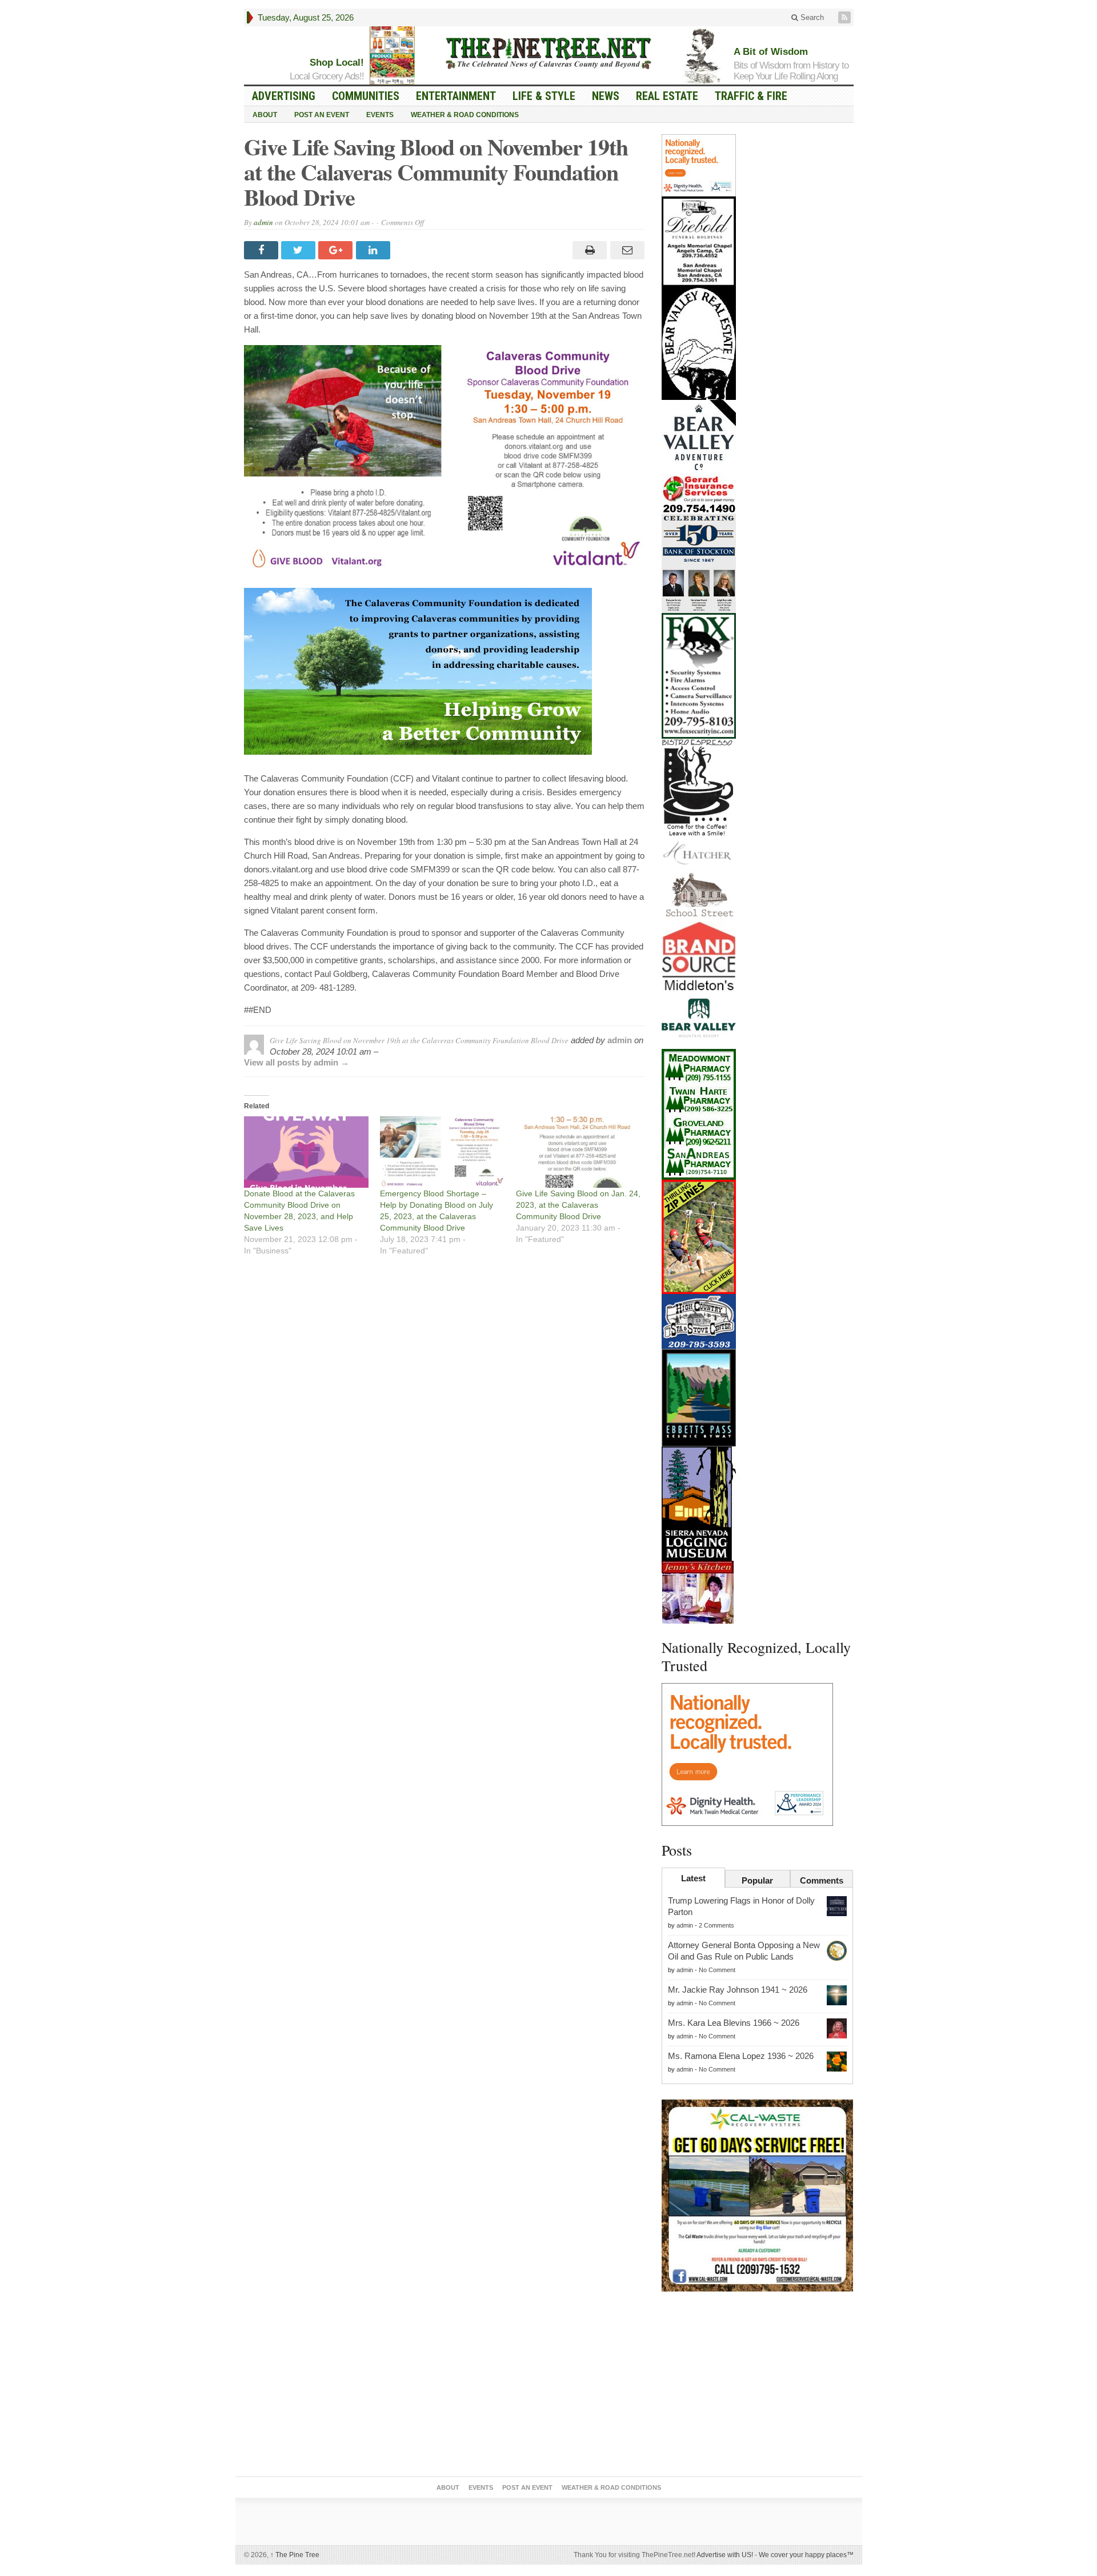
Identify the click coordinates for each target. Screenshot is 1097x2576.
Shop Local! (337, 63)
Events (380, 115)
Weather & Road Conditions (465, 115)
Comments (822, 1880)
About (265, 115)
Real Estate (667, 96)
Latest (693, 1878)
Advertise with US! (725, 2555)
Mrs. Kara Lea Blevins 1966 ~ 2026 (734, 2023)
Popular (757, 1880)
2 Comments (716, 1925)
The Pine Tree (295, 2555)
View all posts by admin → (297, 1062)
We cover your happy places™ (806, 2555)
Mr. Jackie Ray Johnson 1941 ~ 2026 (738, 1990)
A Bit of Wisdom (771, 52)
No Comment (717, 1970)
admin (263, 222)
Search (811, 17)
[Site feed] (846, 17)
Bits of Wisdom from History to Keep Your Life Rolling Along (791, 71)
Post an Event (322, 115)
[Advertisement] (758, 2386)
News (606, 96)
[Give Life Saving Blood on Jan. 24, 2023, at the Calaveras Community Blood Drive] (578, 1152)
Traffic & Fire (751, 96)
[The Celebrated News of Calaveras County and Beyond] (548, 53)
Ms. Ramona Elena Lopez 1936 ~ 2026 (741, 2056)
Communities (366, 96)
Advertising (284, 96)
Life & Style (544, 96)
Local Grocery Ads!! (327, 76)
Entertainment (456, 96)
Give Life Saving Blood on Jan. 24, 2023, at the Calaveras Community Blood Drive (578, 1205)
